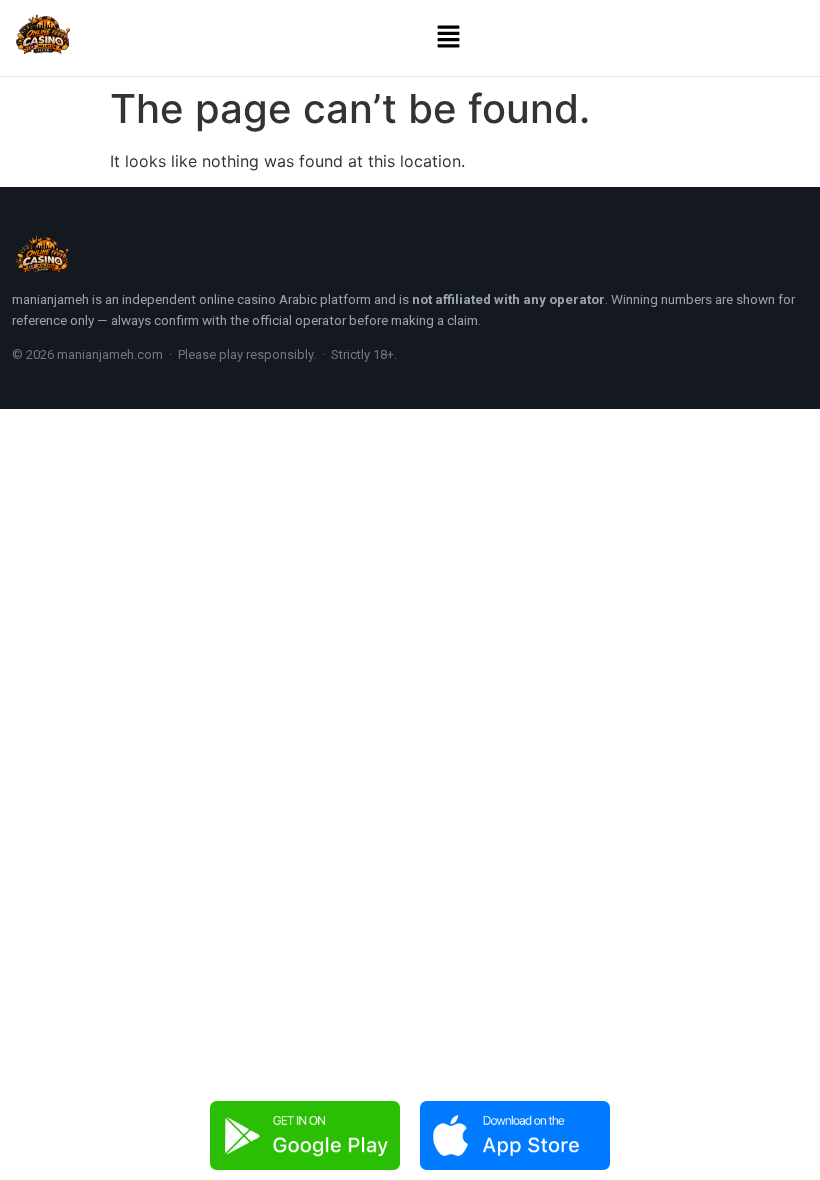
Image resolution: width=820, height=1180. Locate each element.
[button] (449, 37)
